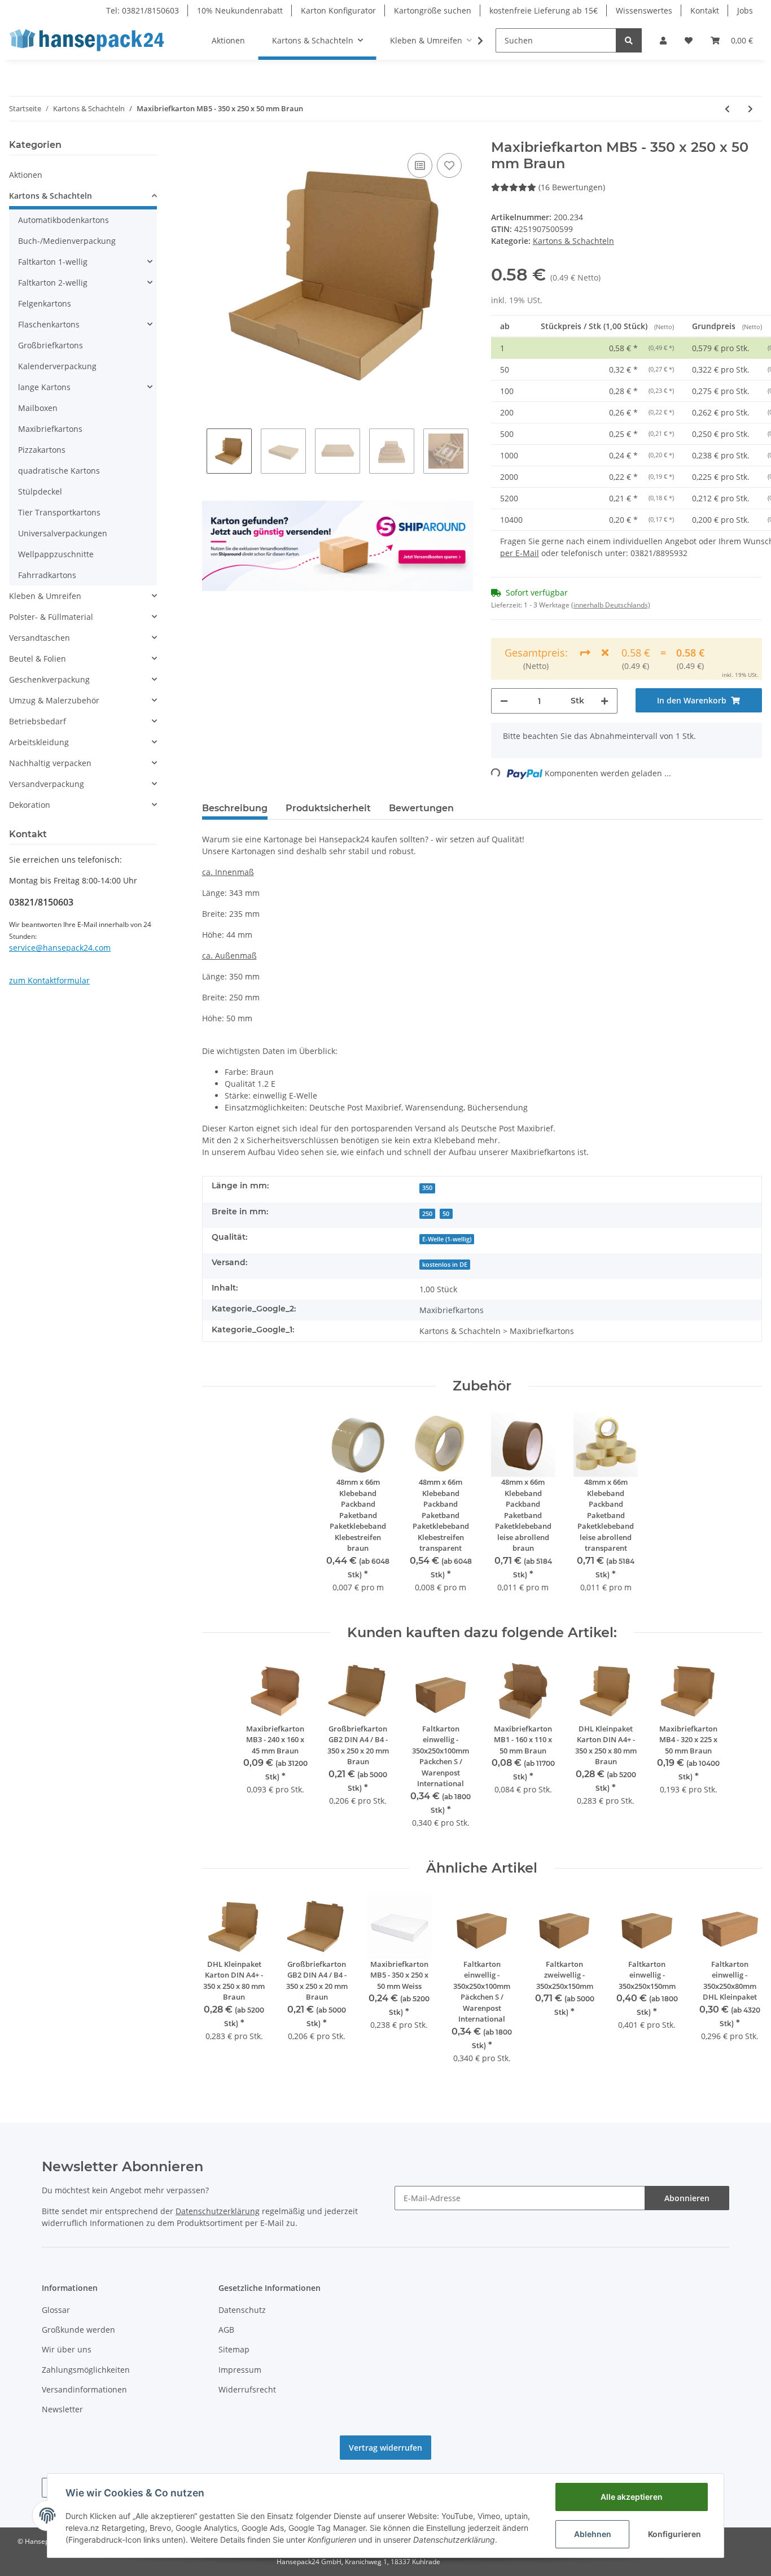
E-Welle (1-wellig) (447, 1239)
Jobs (745, 10)
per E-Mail (520, 553)
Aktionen (26, 175)
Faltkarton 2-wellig (53, 283)
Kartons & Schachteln (573, 241)
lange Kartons (44, 387)
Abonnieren (687, 2198)
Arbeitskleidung (39, 742)
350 (427, 1188)
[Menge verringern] (504, 701)
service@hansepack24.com (60, 948)
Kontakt (705, 10)
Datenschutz (242, 2310)
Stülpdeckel (40, 491)
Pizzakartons (42, 450)
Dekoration (30, 805)
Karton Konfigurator (338, 10)
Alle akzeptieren (632, 2497)
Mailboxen (38, 408)
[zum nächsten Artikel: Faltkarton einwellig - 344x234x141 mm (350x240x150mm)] (750, 109)
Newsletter (62, 2409)
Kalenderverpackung (57, 366)
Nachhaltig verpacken (50, 763)
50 (446, 1214)
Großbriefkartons (51, 345)
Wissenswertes (644, 10)
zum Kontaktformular (49, 980)
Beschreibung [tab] (235, 808)
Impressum (240, 2370)
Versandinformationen (84, 2389)
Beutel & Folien (38, 659)
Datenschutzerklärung (218, 2211)
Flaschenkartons (49, 324)
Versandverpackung (47, 784)
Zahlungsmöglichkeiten (86, 2370)
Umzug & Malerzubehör (54, 700)
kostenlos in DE (445, 1265)
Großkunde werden (78, 2330)
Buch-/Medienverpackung (67, 241)
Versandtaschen (40, 638)
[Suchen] (629, 40)
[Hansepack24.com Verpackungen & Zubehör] (90, 40)
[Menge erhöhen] (604, 701)
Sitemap (234, 2349)
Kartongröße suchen (433, 10)
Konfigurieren (674, 2534)
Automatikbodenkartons (63, 220)
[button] (663, 40)
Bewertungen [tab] (421, 808)
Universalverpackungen (63, 533)
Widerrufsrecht (247, 2389)
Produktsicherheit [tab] (328, 808)
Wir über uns (67, 2349)
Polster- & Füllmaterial (51, 617)
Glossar (56, 2310)
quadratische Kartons (59, 471)
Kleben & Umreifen (45, 596)
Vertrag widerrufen (385, 2448)
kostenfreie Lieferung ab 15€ (544, 10)
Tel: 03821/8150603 (143, 10)
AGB (226, 2330)
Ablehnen (593, 2534)
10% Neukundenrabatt (240, 10)
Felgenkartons (45, 303)
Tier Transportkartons (59, 512)
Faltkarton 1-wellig (53, 262)
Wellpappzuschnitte (56, 554)
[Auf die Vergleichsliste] (420, 165)
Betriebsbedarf (38, 721)
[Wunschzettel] (689, 40)
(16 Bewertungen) (572, 187)
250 (427, 1214)
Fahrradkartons (47, 575)
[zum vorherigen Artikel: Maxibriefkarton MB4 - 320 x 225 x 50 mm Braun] (727, 109)
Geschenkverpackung (49, 679)
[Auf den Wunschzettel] (449, 165)
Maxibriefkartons (50, 429)
